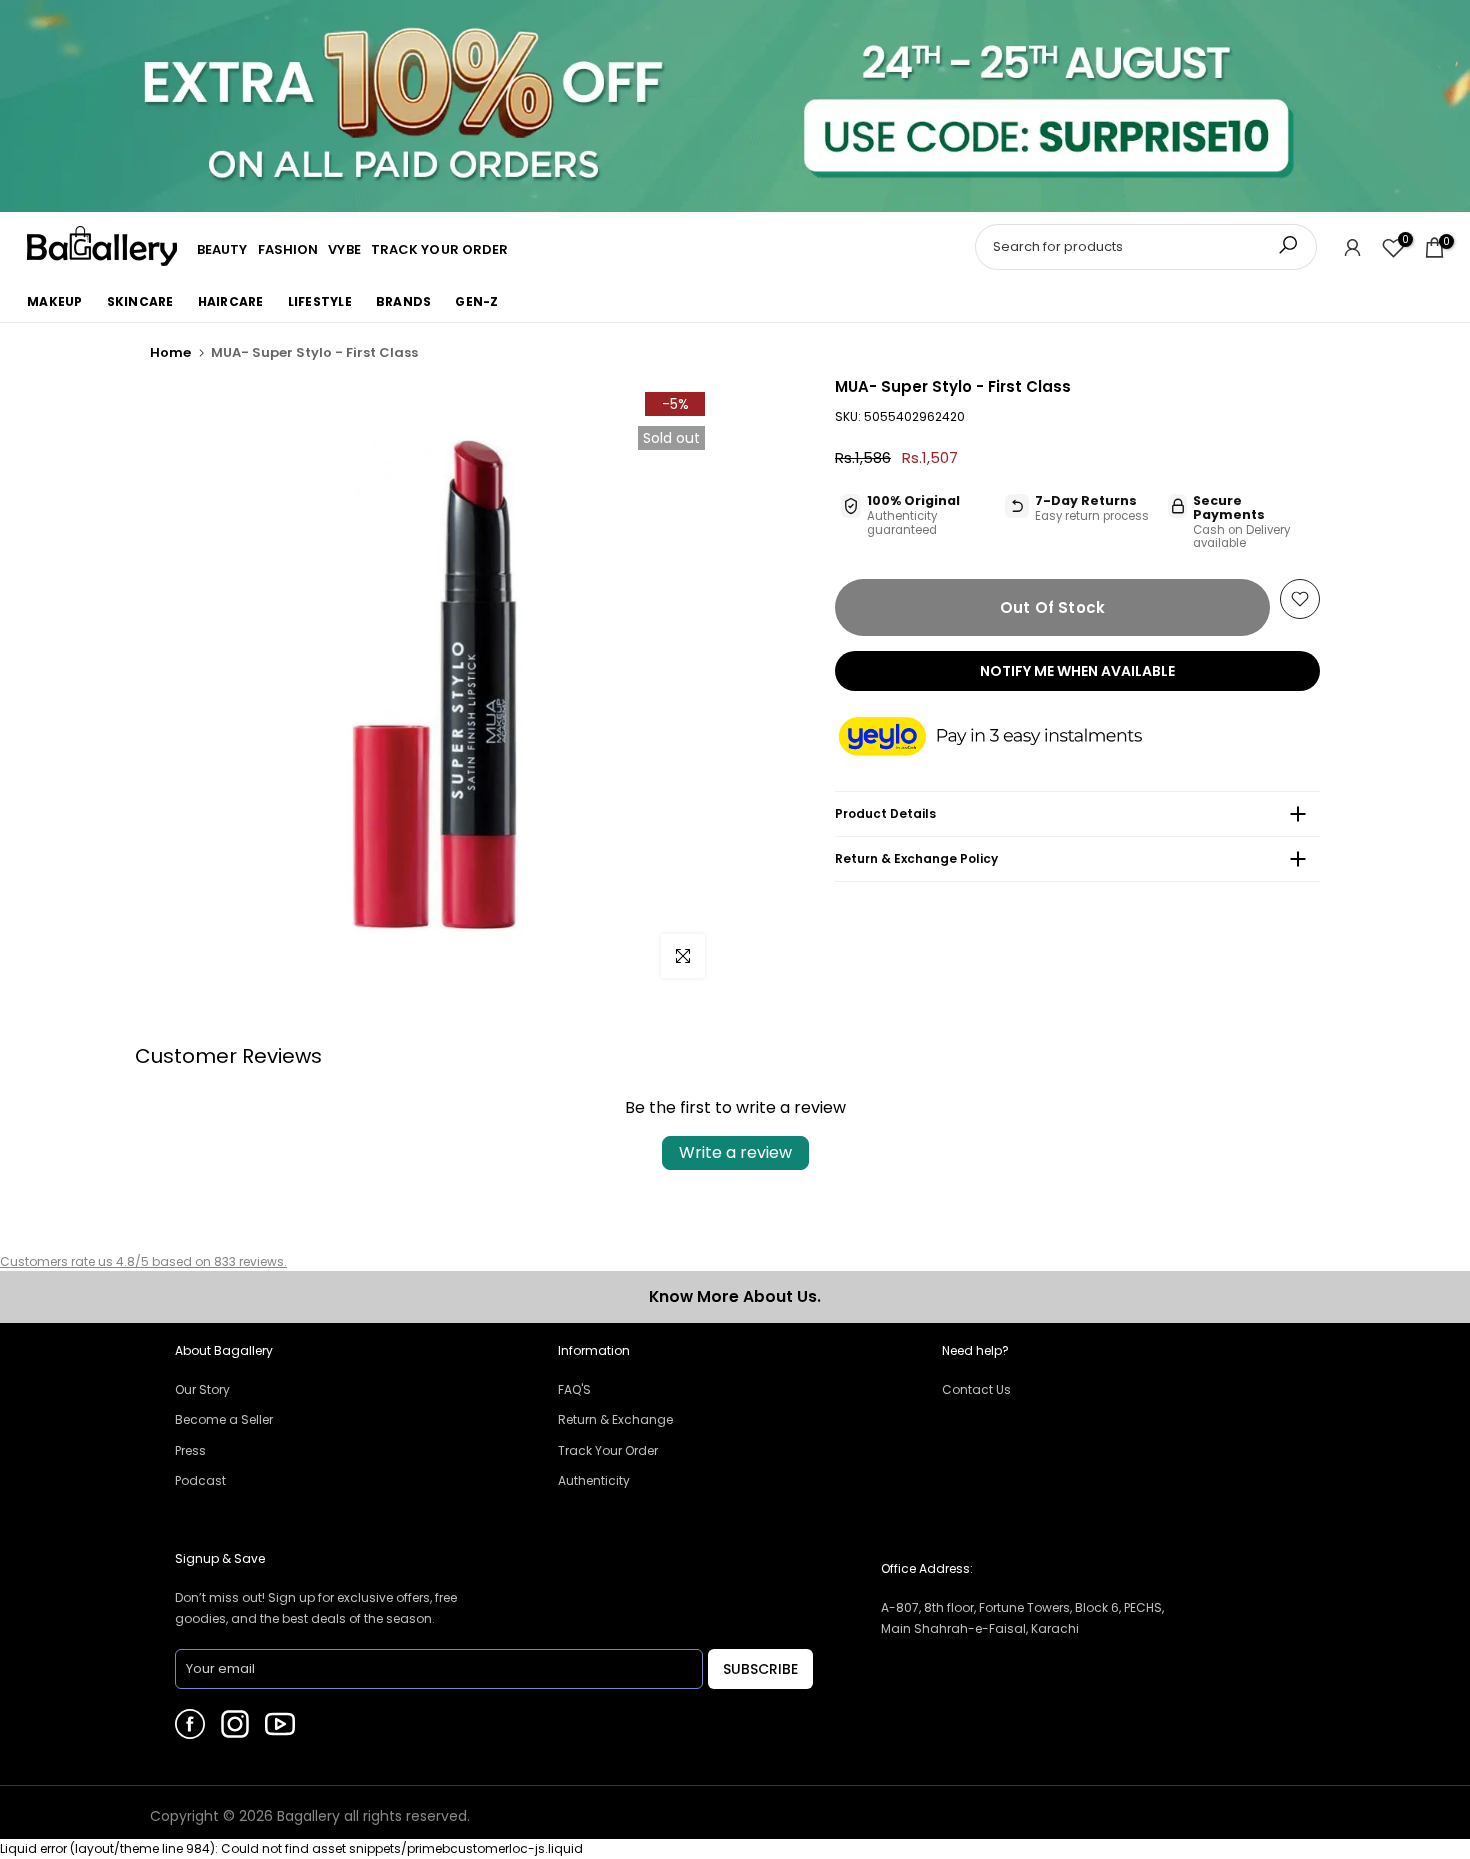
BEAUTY (222, 249)
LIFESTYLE (320, 301)
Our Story (202, 1389)
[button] (1010, 738)
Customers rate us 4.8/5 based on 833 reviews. (143, 1261)
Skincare (140, 301)
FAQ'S (574, 1389)
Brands (404, 301)
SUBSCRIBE (760, 1669)
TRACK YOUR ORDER (440, 249)
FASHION (288, 249)
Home (170, 352)
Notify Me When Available (1077, 671)
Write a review (735, 1152)
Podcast (200, 1480)
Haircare (231, 301)
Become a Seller (224, 1419)
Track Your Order (608, 1450)
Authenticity (594, 1480)
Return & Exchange (615, 1419)
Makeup (55, 301)
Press (190, 1450)
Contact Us (976, 1389)
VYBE (344, 249)
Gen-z (476, 301)
